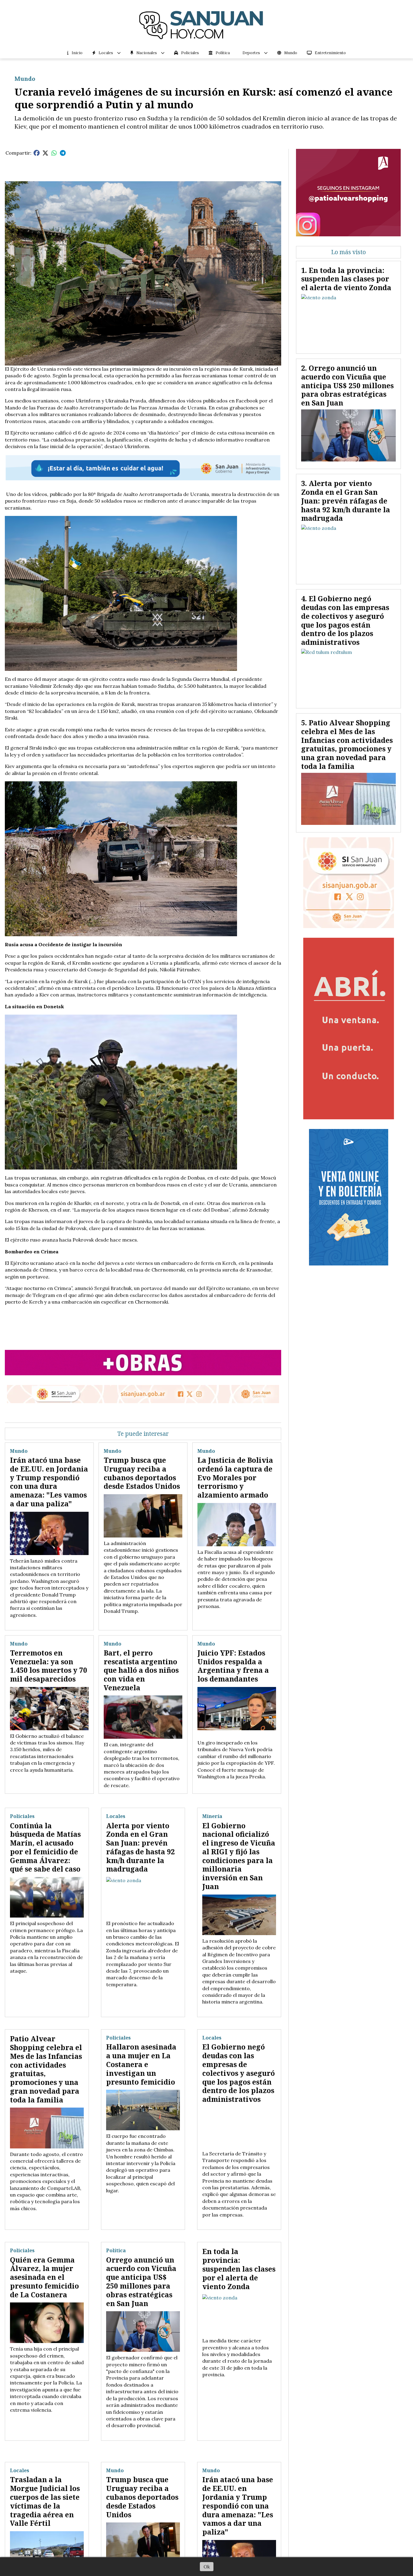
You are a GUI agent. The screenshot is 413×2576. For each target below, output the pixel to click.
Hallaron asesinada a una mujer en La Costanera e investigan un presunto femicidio (141, 2064)
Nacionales (147, 53)
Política (223, 53)
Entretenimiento (330, 53)
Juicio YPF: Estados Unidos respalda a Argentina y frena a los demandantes (233, 1666)
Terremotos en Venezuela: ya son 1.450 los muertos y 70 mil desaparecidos (49, 1666)
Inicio (77, 53)
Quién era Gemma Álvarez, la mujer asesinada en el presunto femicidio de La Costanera (44, 2277)
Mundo (291, 53)
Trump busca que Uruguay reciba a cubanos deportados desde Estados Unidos (142, 1473)
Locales (106, 53)
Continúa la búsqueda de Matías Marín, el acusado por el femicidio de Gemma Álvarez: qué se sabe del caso (45, 1847)
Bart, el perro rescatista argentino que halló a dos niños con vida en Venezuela (141, 1670)
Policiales (190, 53)
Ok (207, 2567)
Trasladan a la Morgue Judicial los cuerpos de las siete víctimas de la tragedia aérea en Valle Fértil (45, 2501)
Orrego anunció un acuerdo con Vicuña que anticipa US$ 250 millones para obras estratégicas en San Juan (141, 2282)
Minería (212, 1816)
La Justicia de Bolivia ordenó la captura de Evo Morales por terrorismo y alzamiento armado (235, 1477)
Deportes (251, 53)
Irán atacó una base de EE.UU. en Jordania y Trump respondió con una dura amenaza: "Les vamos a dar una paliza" (49, 1482)
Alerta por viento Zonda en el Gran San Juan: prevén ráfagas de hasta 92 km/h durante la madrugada (140, 1847)
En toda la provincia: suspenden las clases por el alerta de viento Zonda (239, 2269)
